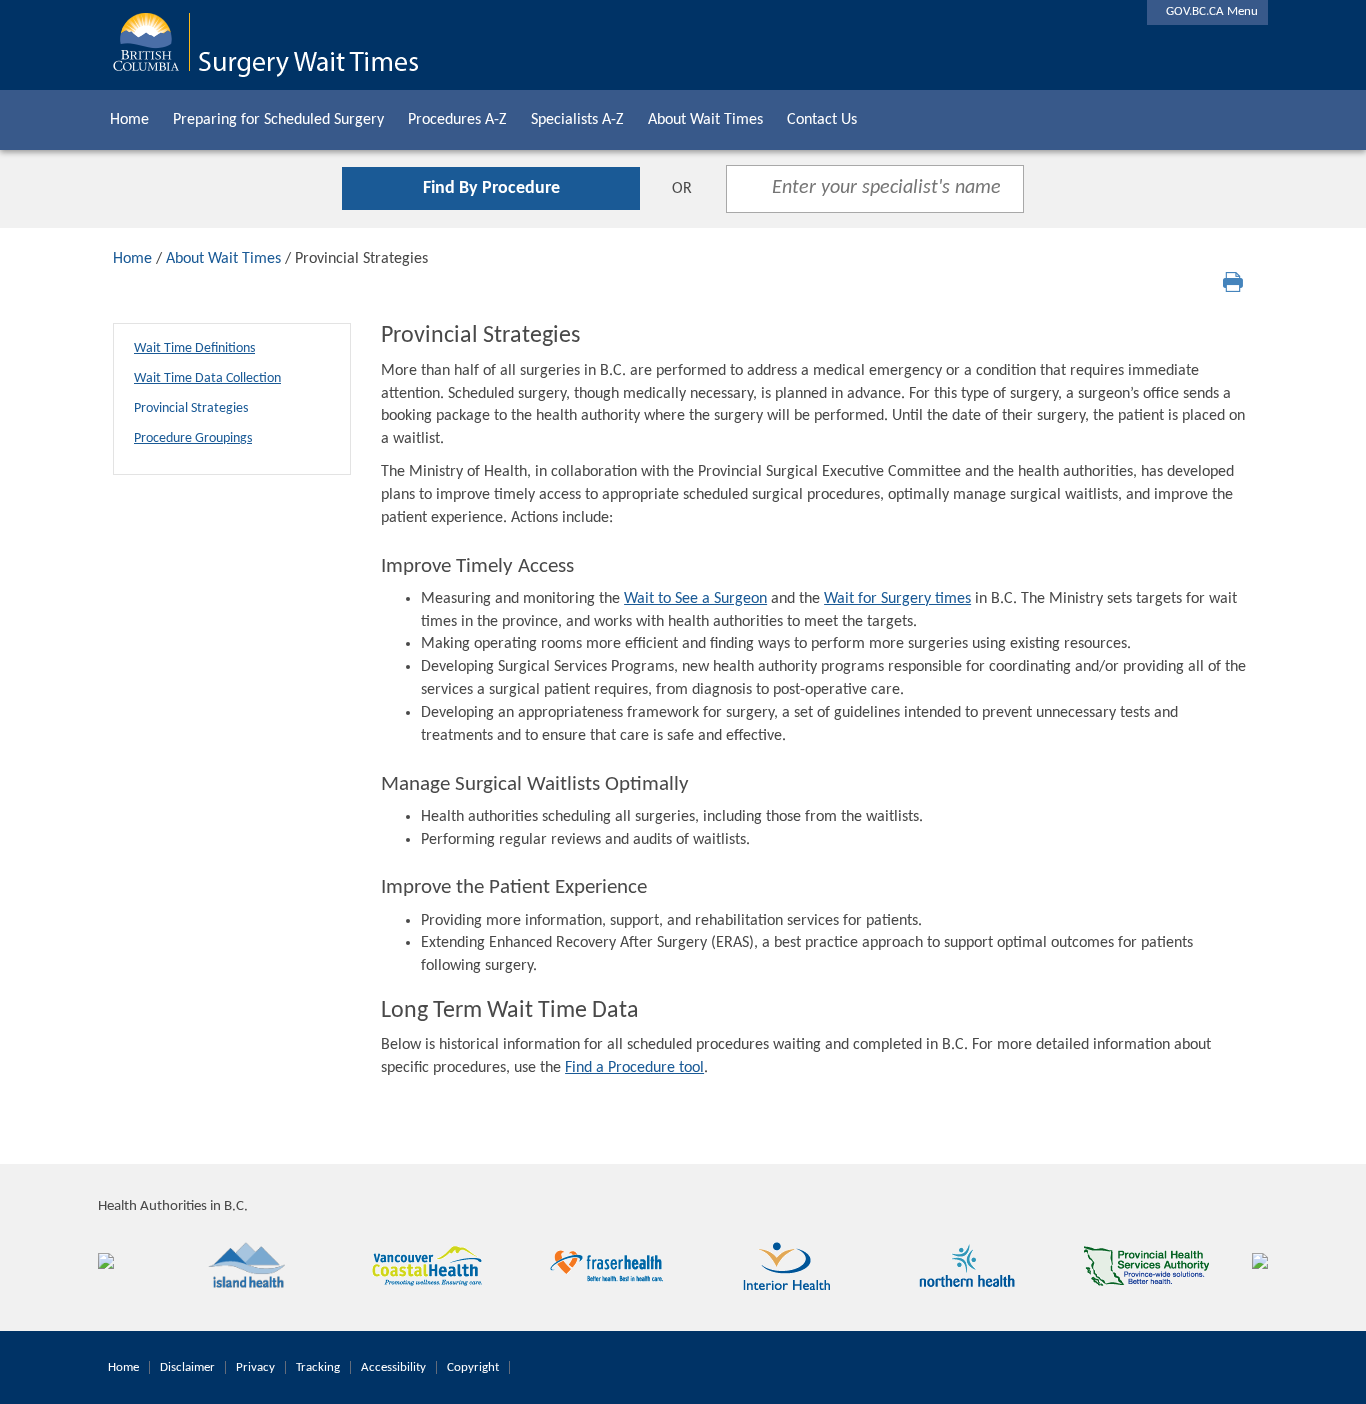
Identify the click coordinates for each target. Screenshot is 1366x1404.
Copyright (473, 1367)
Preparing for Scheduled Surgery (278, 120)
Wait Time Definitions (194, 348)
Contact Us (822, 120)
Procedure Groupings (193, 438)
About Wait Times (705, 120)
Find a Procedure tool (634, 1068)
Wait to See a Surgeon (695, 599)
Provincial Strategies (191, 408)
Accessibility (393, 1367)
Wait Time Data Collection (207, 378)
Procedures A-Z (457, 120)
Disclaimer (187, 1367)
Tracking (318, 1367)
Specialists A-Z (577, 120)
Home (129, 120)
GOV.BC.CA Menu (1207, 11)
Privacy (255, 1367)
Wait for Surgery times (897, 599)
